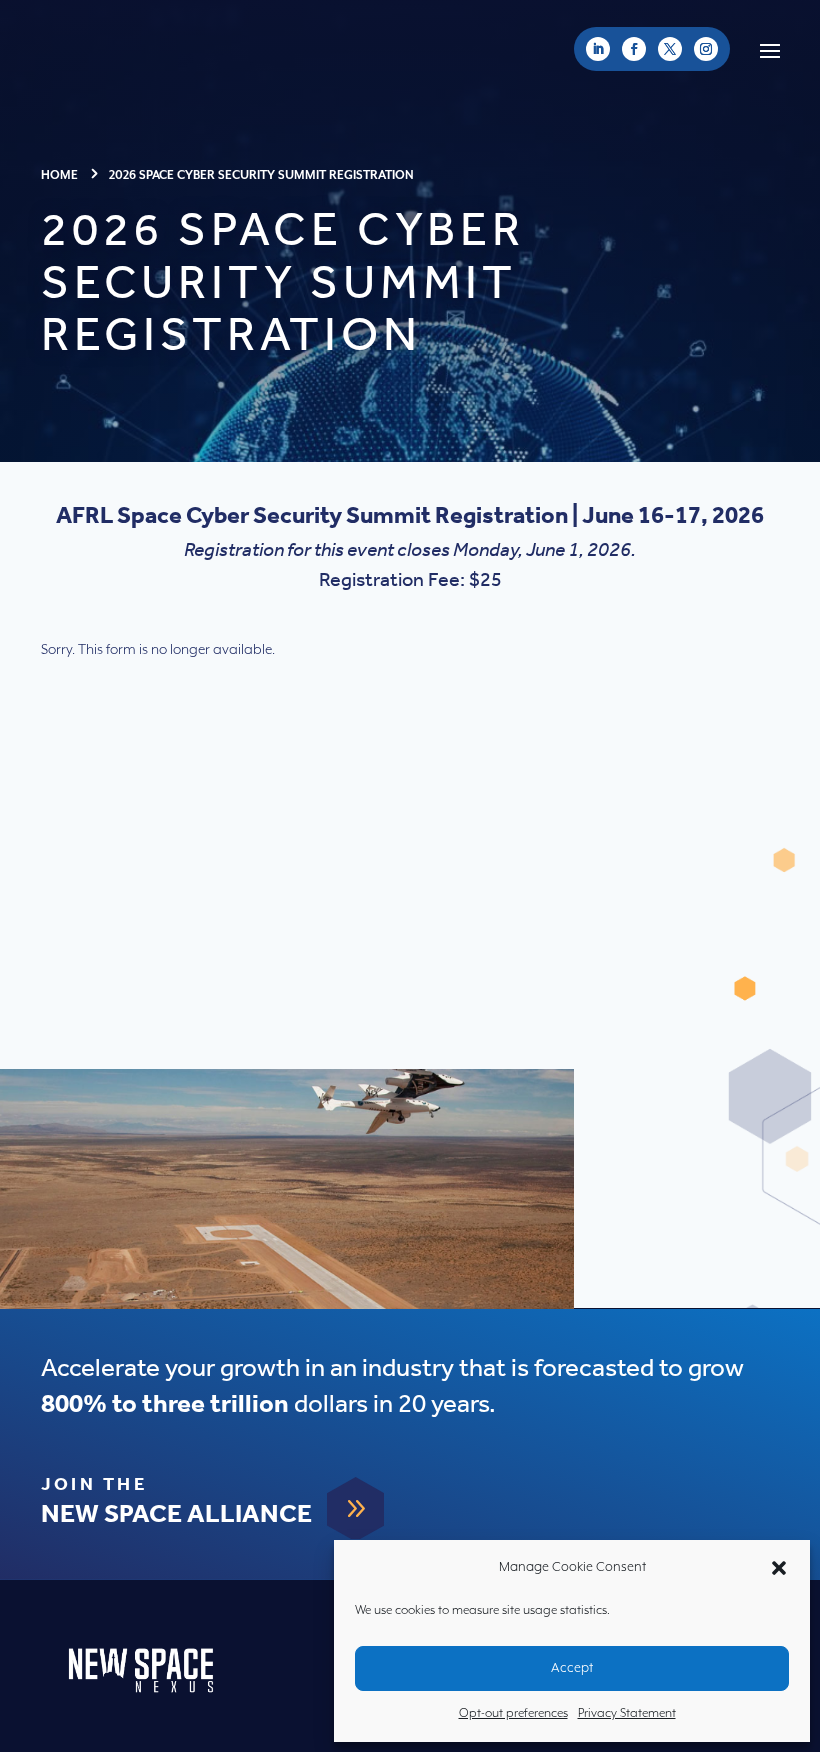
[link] (598, 49)
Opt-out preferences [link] (513, 1713)
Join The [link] (94, 1485)
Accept (572, 1668)
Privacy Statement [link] (627, 1713)
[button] (779, 1568)
